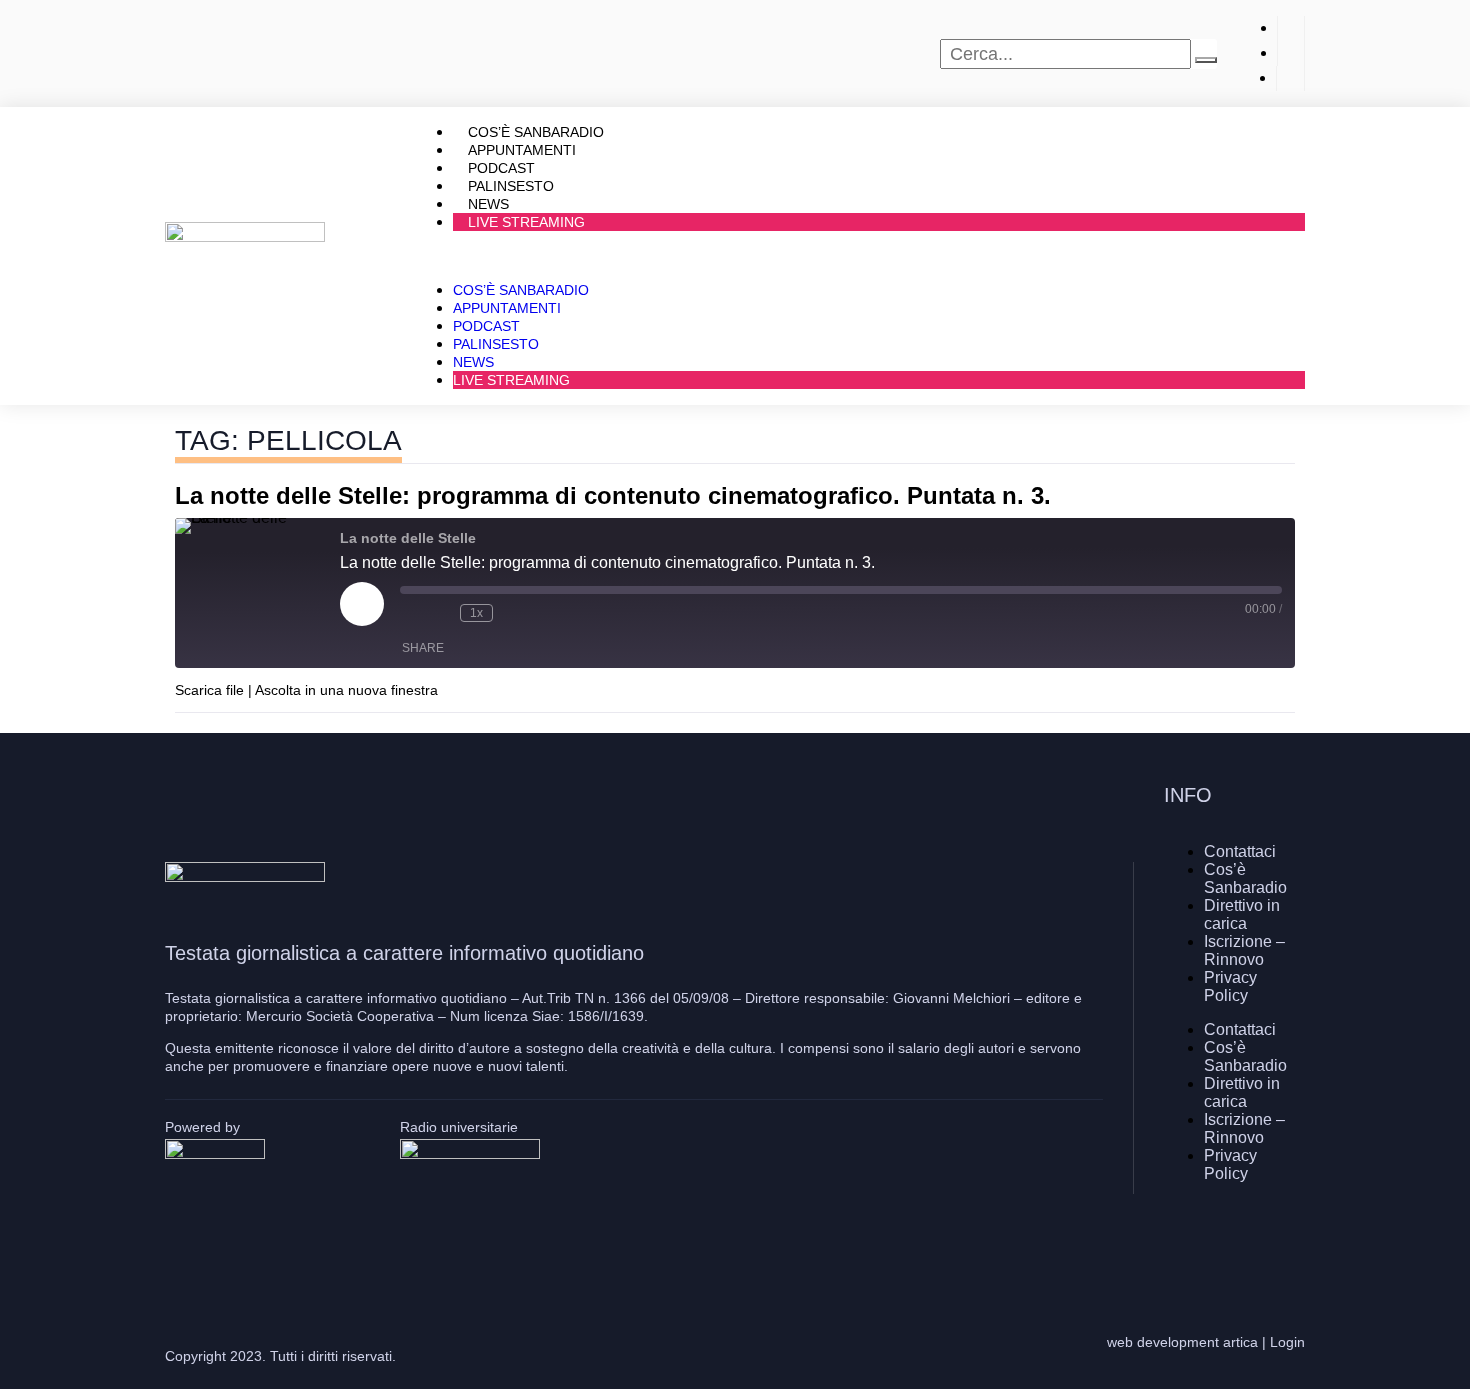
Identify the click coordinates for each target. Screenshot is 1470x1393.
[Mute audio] (410, 613)
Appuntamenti (507, 308)
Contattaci (1240, 851)
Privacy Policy (1230, 986)
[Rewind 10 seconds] (440, 613)
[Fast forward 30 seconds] (513, 613)
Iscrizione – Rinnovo (1244, 950)
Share (423, 648)
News (473, 362)
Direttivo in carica (1242, 914)
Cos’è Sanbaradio (521, 290)
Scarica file (209, 690)
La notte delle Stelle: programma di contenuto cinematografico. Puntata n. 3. (613, 495)
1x (476, 613)
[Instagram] (1230, 1244)
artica (1240, 1342)
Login (1287, 1342)
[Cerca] (1206, 60)
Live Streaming (526, 222)
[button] (859, 256)
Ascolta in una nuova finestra (346, 690)
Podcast (486, 326)
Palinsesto (496, 344)
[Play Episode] (362, 604)
